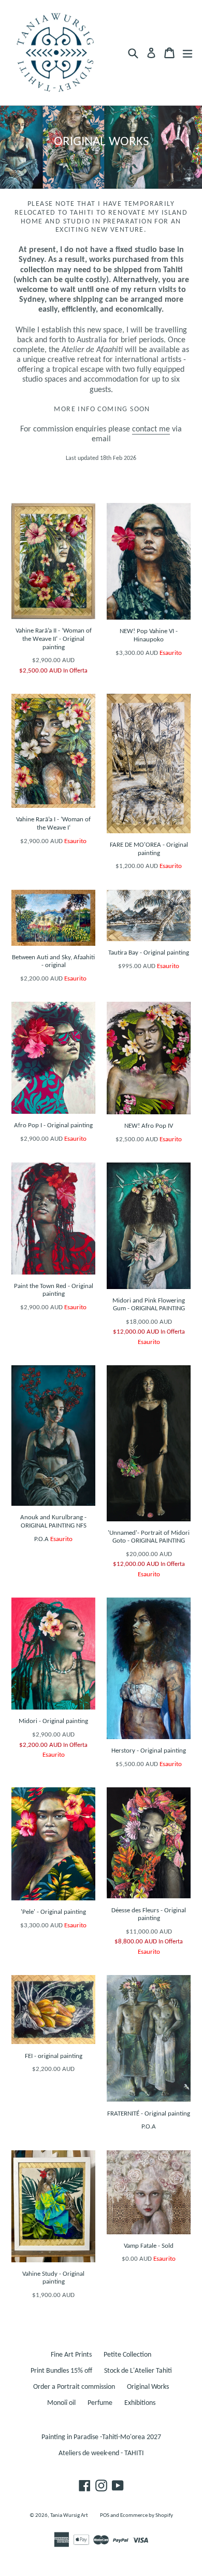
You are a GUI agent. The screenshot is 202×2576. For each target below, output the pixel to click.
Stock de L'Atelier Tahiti (138, 2371)
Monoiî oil (61, 2403)
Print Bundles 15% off (61, 2371)
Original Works (148, 2387)
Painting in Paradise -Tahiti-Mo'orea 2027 (101, 2437)
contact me (151, 429)
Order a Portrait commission (74, 2387)
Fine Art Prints (71, 2355)
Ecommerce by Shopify (147, 2516)
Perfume (100, 2403)
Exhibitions (140, 2403)
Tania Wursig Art (69, 2516)
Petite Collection (127, 2355)
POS (105, 2516)
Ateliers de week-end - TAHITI (101, 2453)
